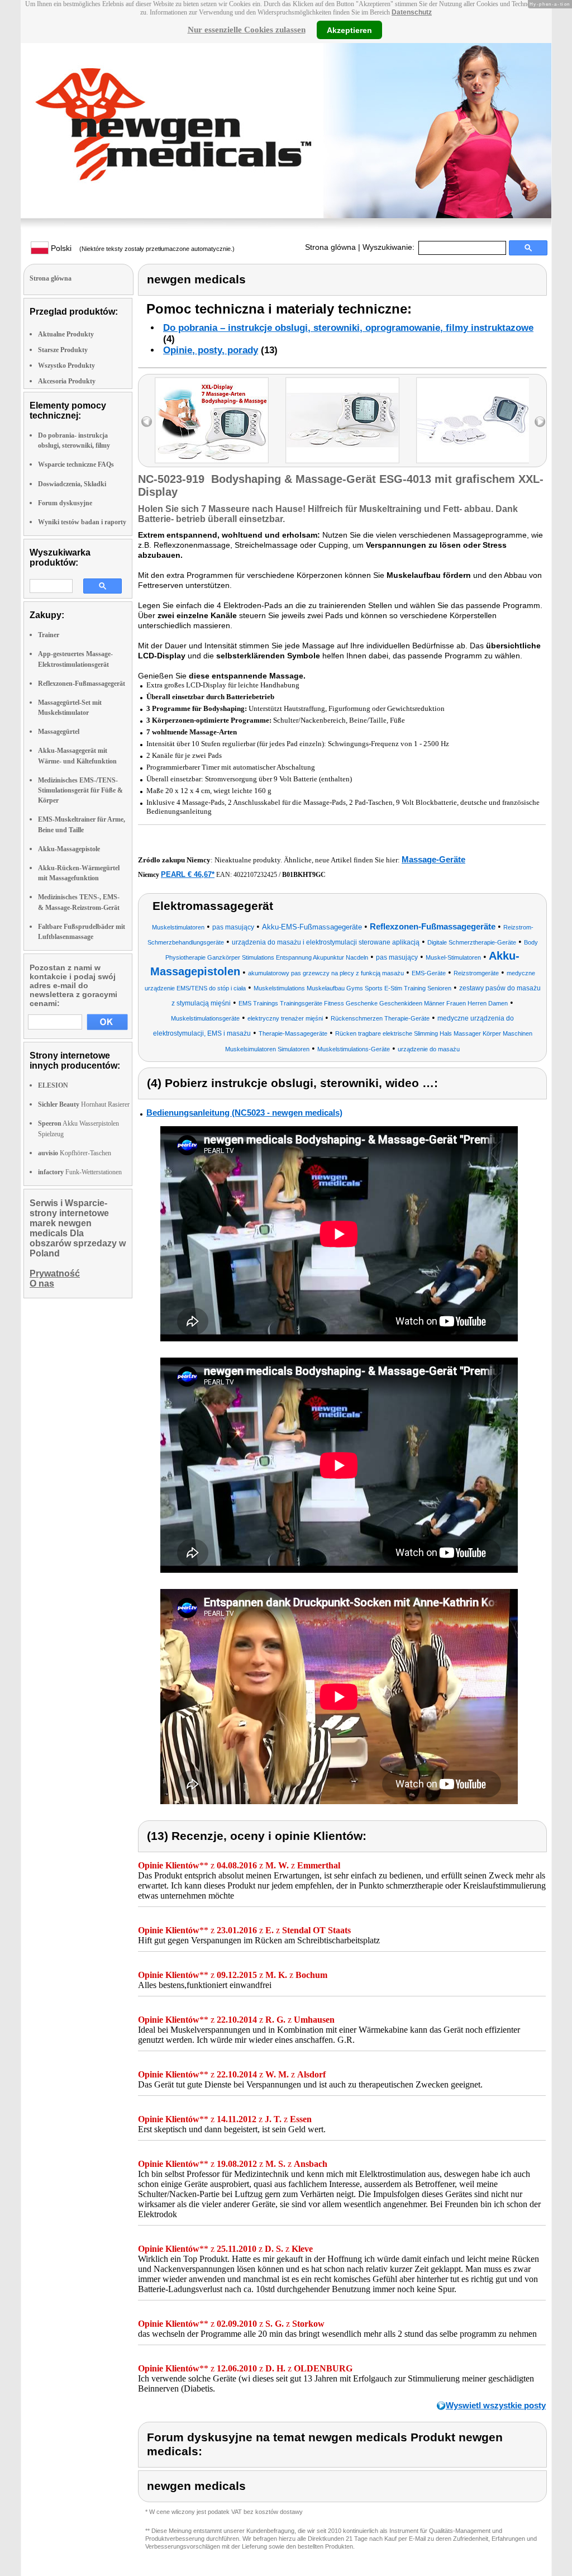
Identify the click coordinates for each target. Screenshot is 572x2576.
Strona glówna (330, 247)
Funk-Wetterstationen (80, 1172)
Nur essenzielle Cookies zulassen (247, 30)
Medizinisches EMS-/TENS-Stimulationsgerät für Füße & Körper (80, 790)
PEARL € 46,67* (188, 874)
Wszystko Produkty (66, 366)
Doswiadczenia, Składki (72, 484)
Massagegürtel (59, 732)
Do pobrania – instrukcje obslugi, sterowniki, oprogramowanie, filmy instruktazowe (348, 328)
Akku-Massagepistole (69, 849)
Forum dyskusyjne (65, 503)
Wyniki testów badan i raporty (82, 522)
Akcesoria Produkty (67, 381)
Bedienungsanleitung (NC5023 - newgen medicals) (244, 1113)
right (540, 422)
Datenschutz (412, 12)
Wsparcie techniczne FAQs (76, 464)
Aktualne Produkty (66, 334)
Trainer (49, 635)
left (147, 422)
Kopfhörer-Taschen (75, 1153)
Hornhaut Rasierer (84, 1104)
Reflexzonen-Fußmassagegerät (82, 684)
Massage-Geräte (433, 859)
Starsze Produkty (63, 350)
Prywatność (55, 1273)
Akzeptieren (349, 30)
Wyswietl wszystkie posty (496, 2405)
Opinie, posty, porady (211, 350)
